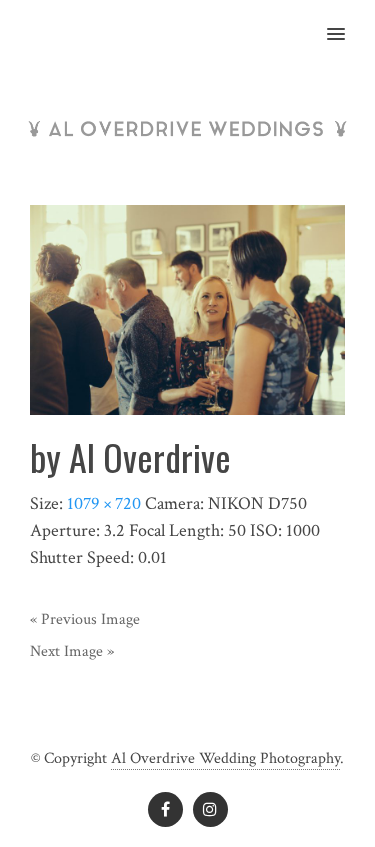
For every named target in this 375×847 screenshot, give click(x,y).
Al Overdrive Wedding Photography (225, 758)
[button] (347, 21)
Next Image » (72, 651)
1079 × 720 (104, 503)
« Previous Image (85, 619)
